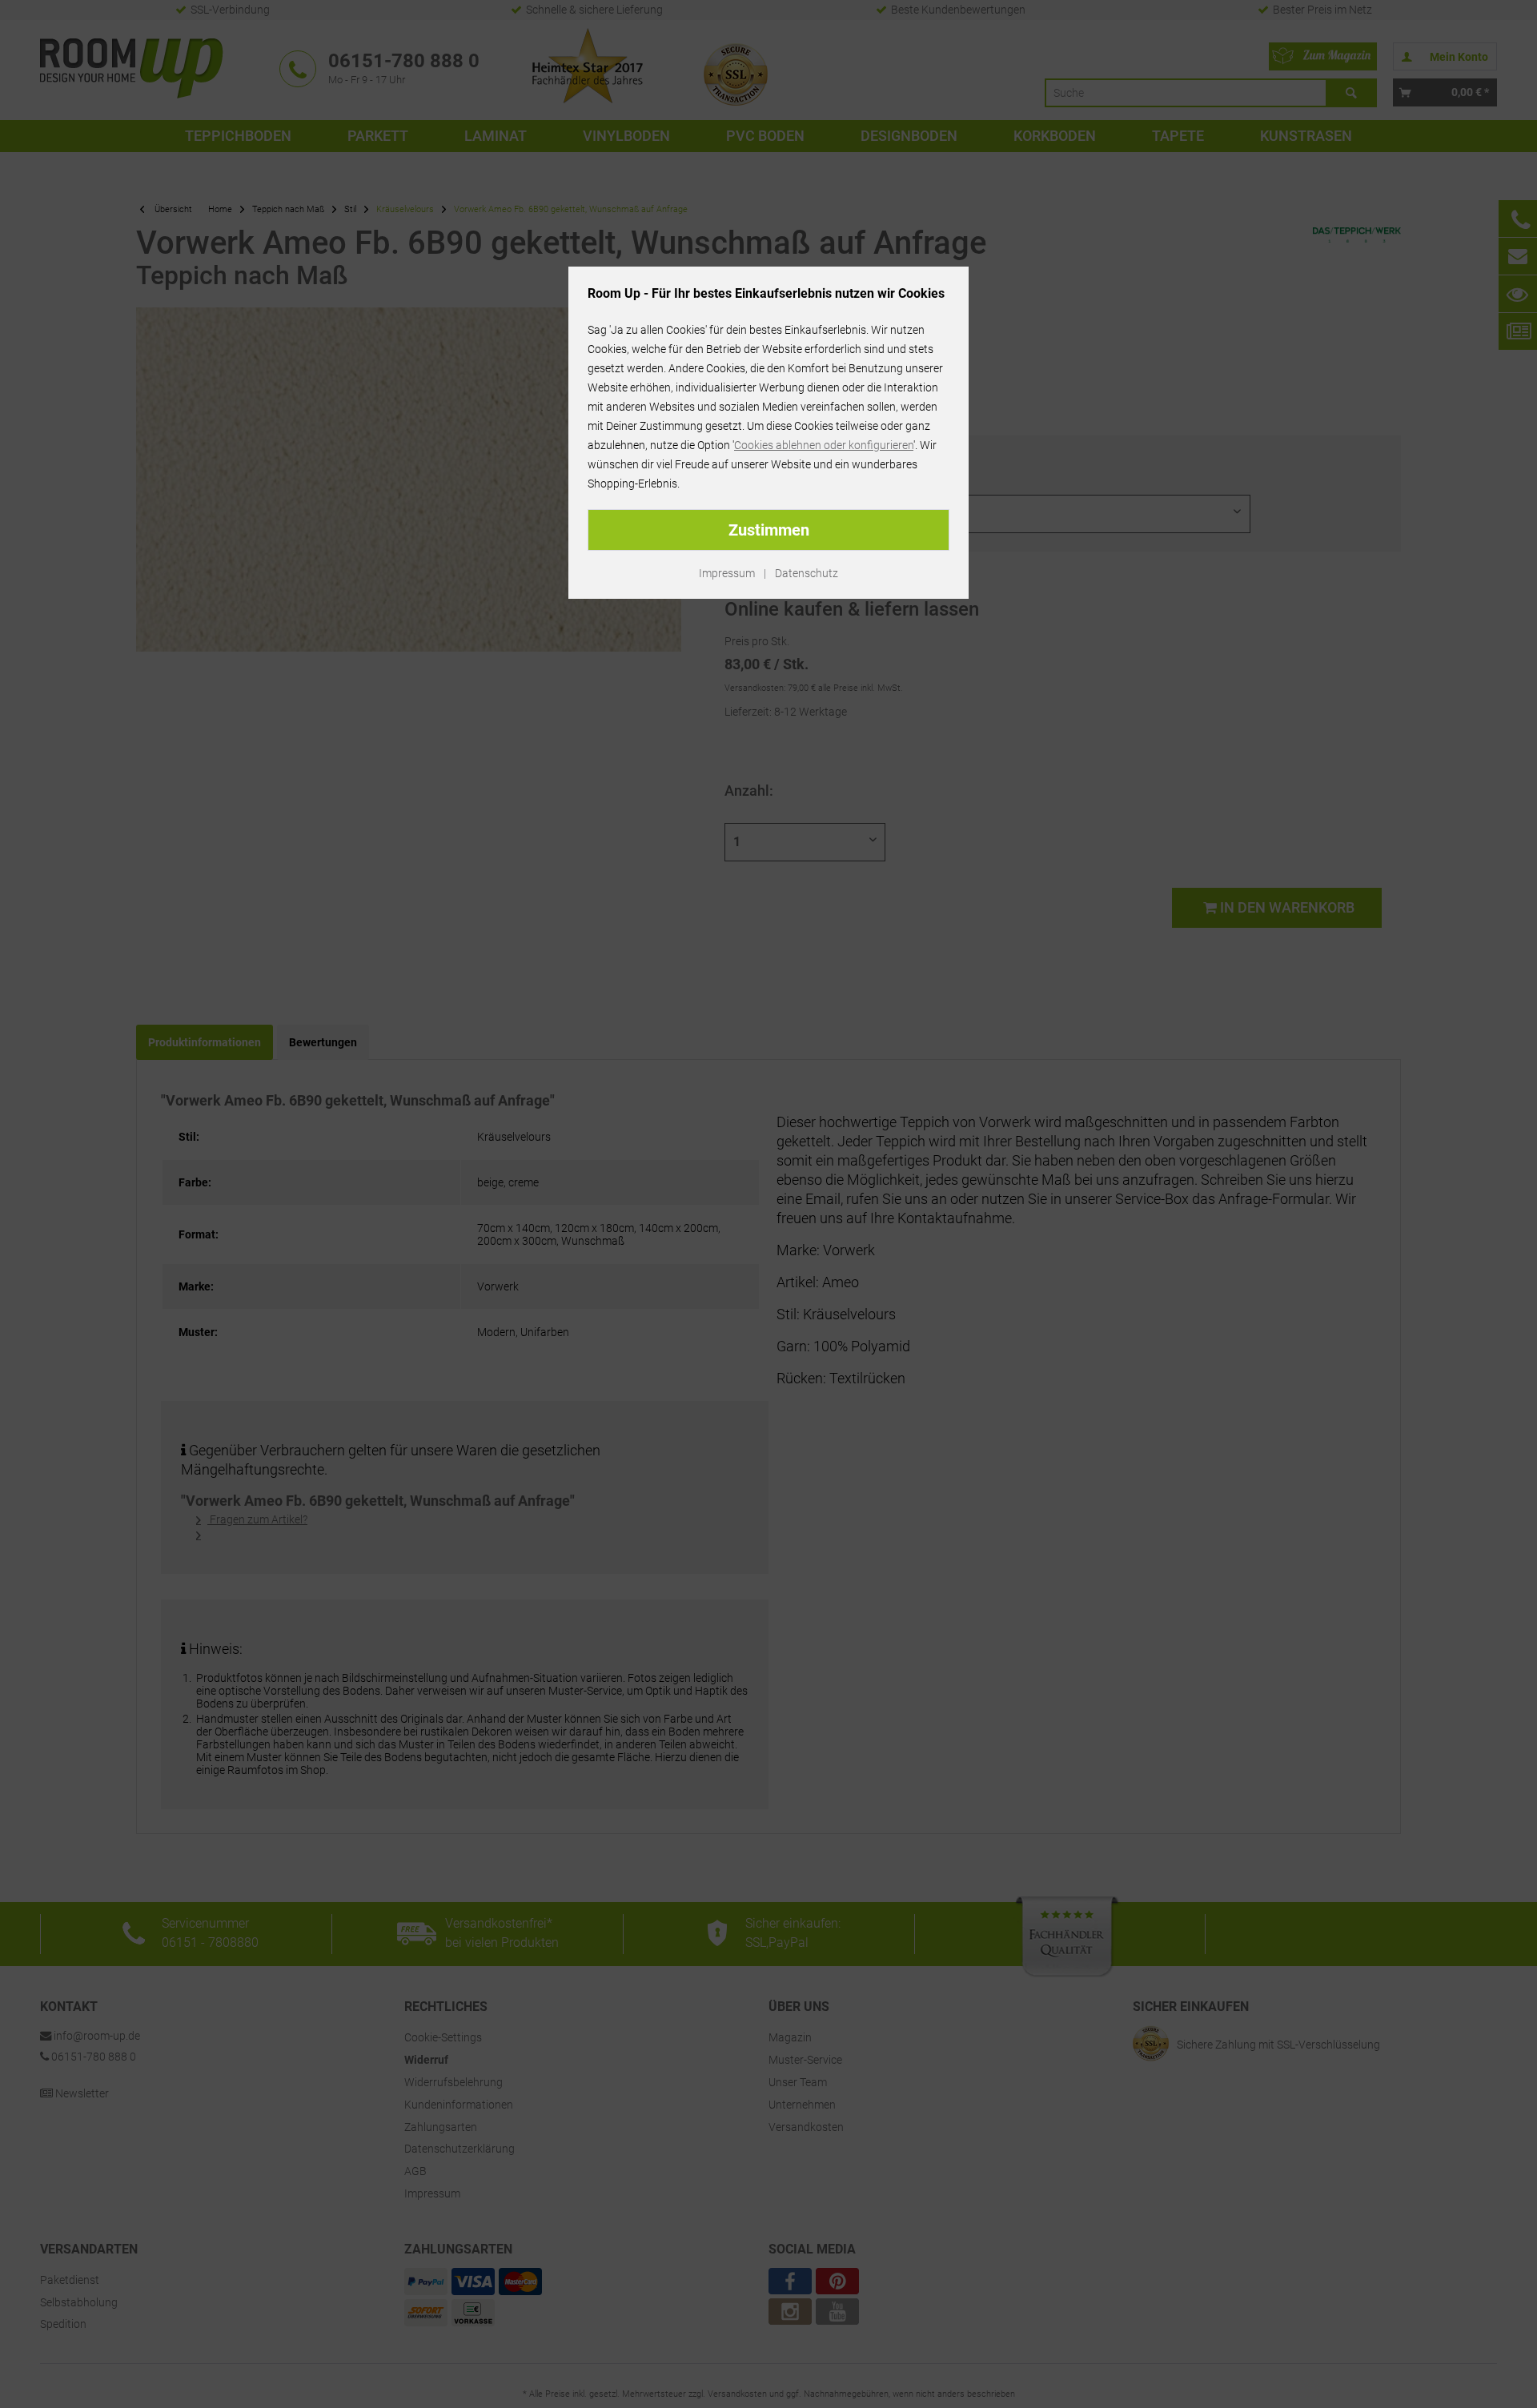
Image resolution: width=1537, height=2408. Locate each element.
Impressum (727, 573)
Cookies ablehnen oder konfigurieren (824, 445)
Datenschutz (807, 573)
